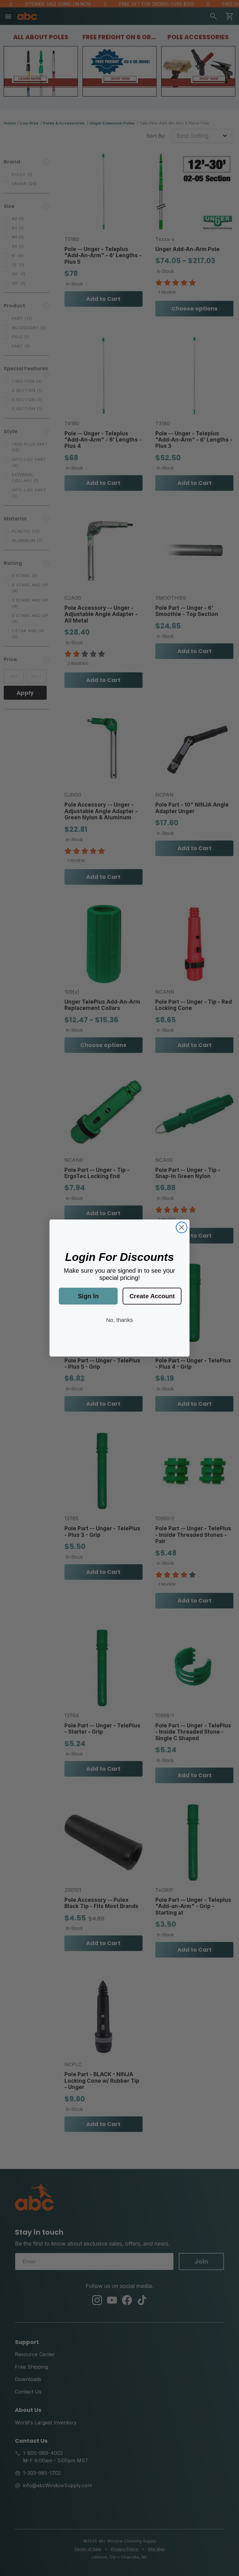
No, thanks (119, 1320)
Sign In (88, 1296)
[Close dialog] (182, 1227)
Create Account (152, 1296)
